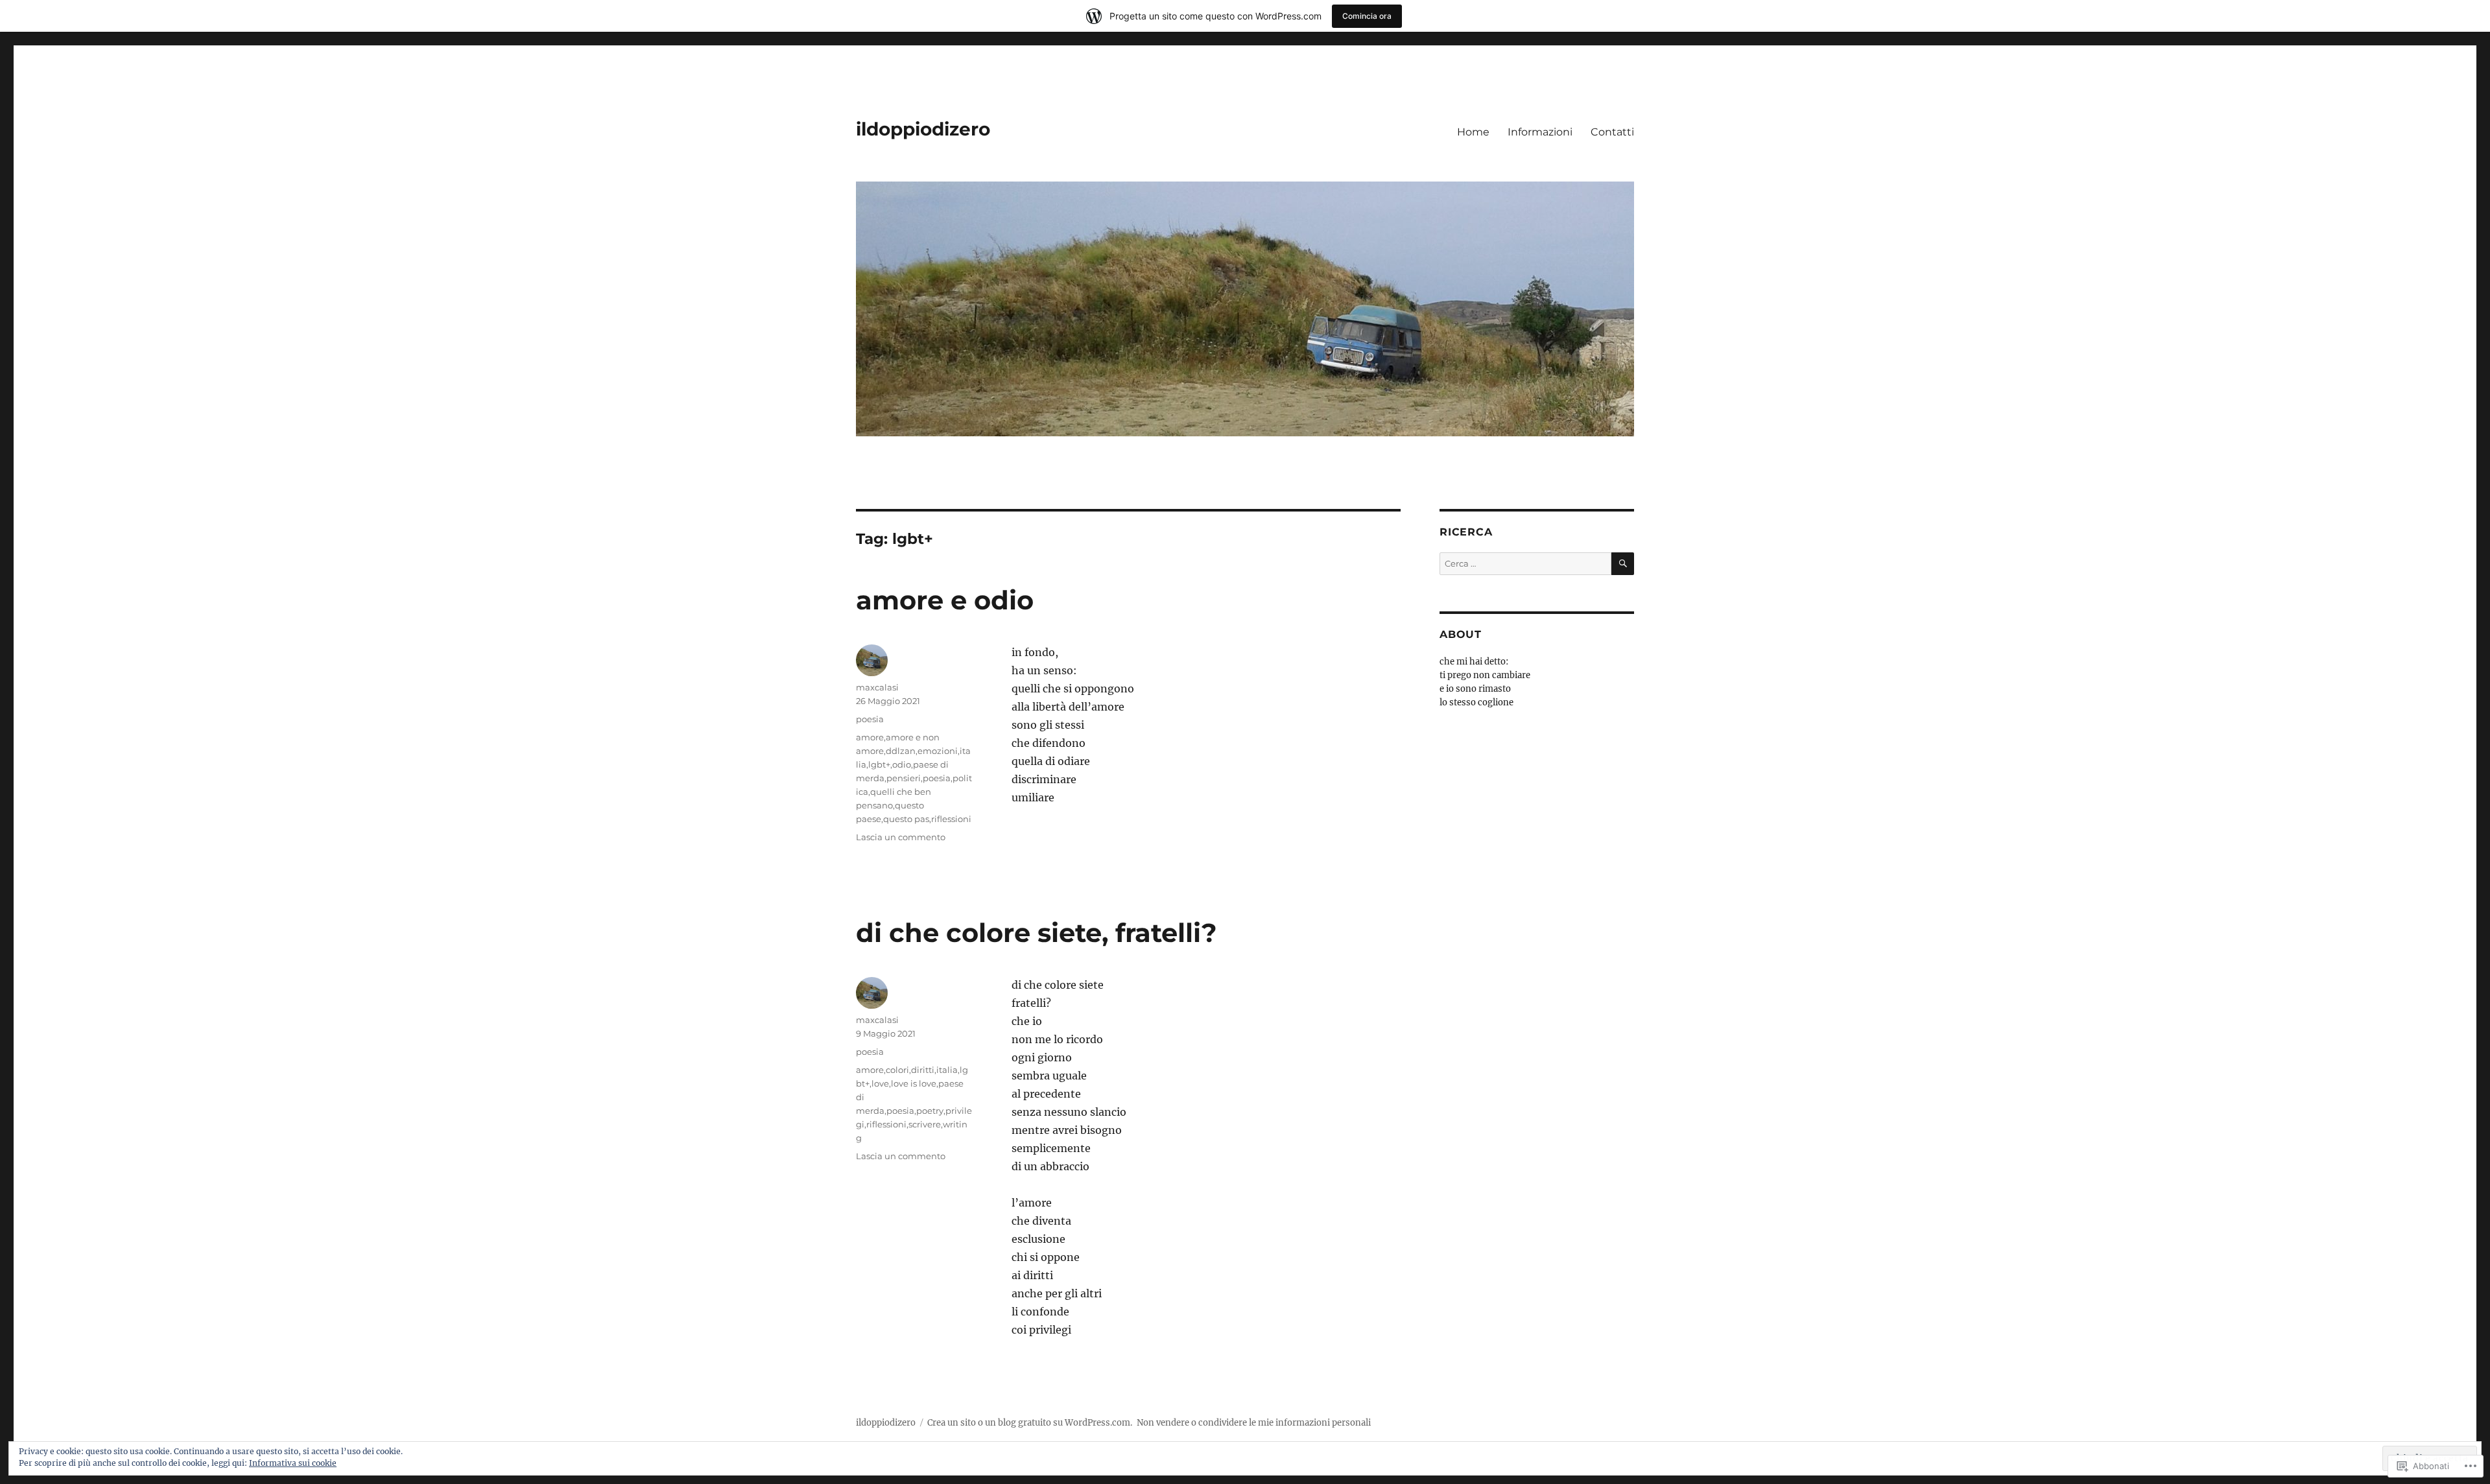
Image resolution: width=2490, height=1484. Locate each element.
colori (897, 1070)
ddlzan (901, 751)
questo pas (906, 819)
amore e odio (945, 600)
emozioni (938, 751)
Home (1473, 132)
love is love (914, 1083)
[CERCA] (1623, 564)
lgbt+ (879, 764)
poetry (930, 1111)
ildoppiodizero (923, 129)
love (880, 1083)
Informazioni (1540, 132)
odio (902, 764)
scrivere (925, 1124)
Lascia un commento (901, 837)
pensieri (904, 778)
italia (947, 1070)
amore (870, 737)
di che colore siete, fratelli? (1037, 933)
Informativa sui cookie (293, 1463)
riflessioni (951, 819)
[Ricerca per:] (1525, 564)
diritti (923, 1070)
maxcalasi (877, 687)
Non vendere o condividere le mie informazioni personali (1254, 1423)
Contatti (1612, 132)
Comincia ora (1367, 16)
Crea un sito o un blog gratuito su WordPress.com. (1030, 1423)
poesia (870, 719)
